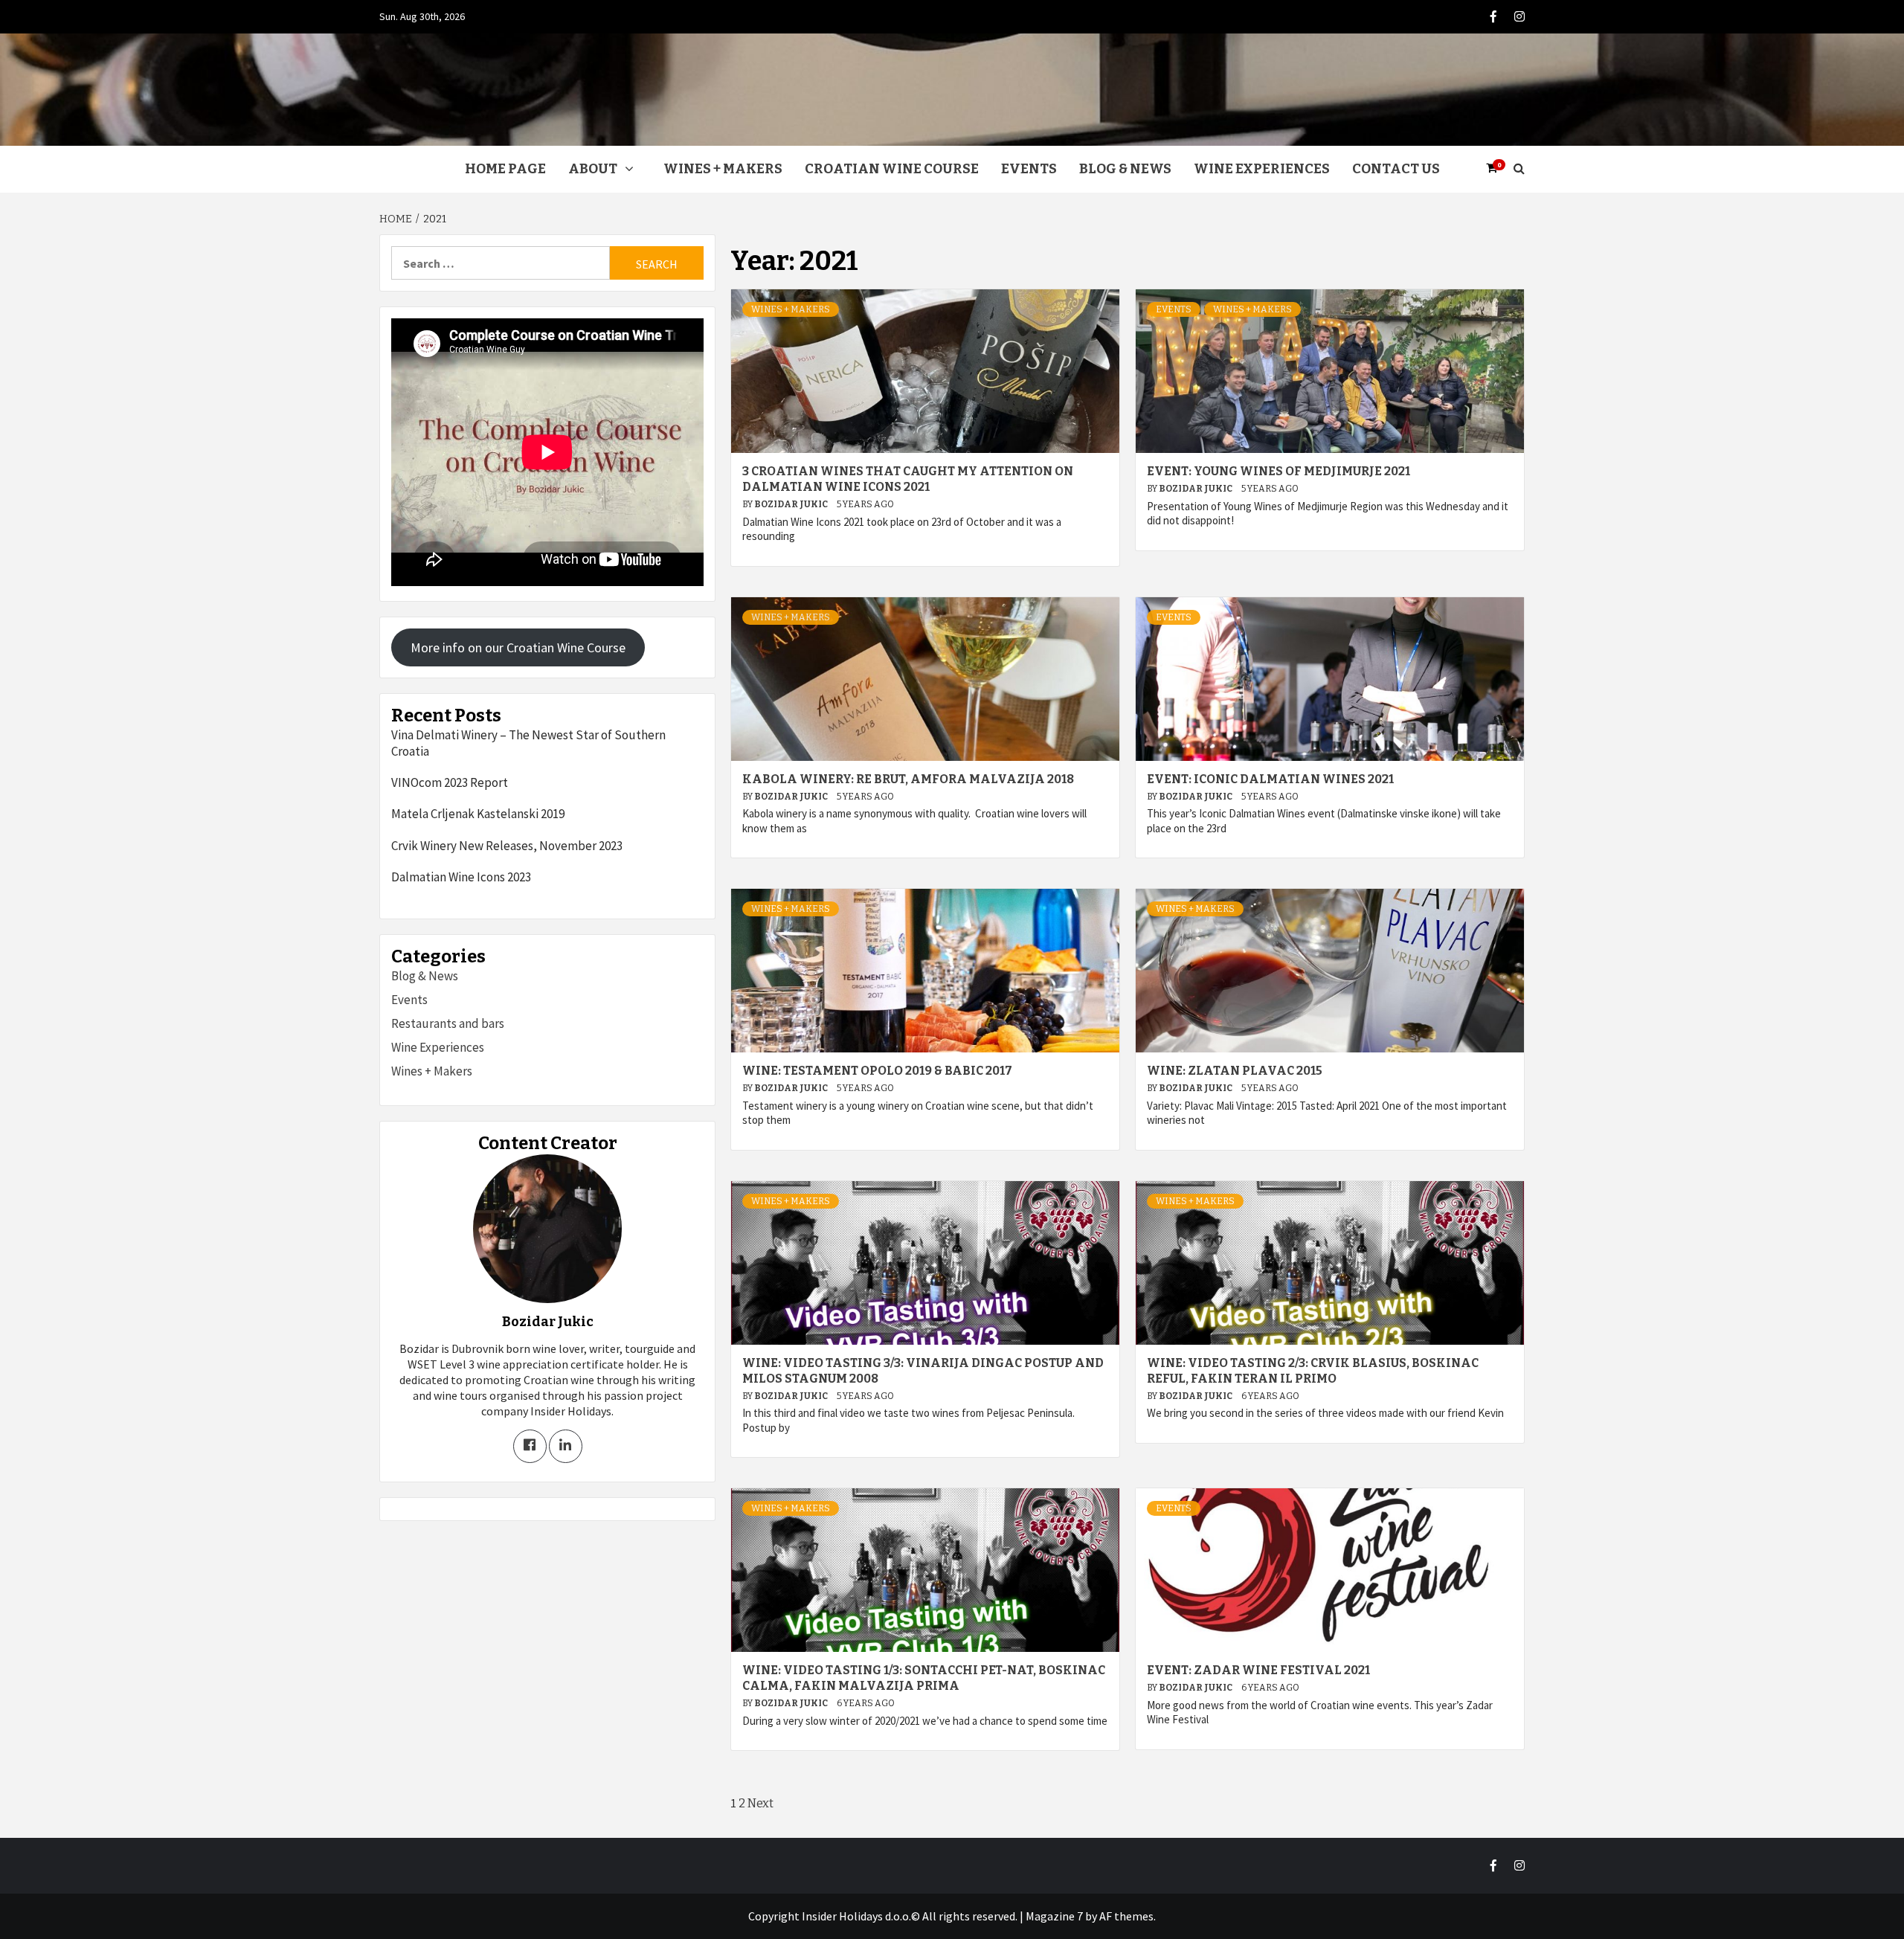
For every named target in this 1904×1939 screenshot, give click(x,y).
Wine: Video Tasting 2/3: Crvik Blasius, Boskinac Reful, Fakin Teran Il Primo (1313, 1371)
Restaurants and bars (448, 1023)
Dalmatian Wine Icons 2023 (461, 877)
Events (1029, 169)
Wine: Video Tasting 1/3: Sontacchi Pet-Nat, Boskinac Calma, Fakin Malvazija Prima (924, 1678)
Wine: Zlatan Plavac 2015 (1235, 1071)
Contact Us (1396, 169)
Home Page (505, 169)
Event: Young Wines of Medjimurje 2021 (1279, 471)
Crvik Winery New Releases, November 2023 (507, 846)
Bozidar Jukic (792, 504)
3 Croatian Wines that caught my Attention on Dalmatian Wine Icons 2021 (908, 479)
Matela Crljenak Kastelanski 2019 (478, 814)
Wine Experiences (1262, 169)
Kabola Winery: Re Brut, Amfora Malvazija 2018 (908, 779)
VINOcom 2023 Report (450, 782)
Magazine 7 (1054, 1916)
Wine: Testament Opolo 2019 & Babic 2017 (877, 1071)
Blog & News (1125, 169)
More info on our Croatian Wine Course (518, 647)
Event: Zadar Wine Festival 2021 (1258, 1670)
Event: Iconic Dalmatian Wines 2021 (1270, 779)
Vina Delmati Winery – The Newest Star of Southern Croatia (528, 743)
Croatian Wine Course (892, 169)
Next (760, 1803)
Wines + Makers (723, 169)
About (593, 169)
